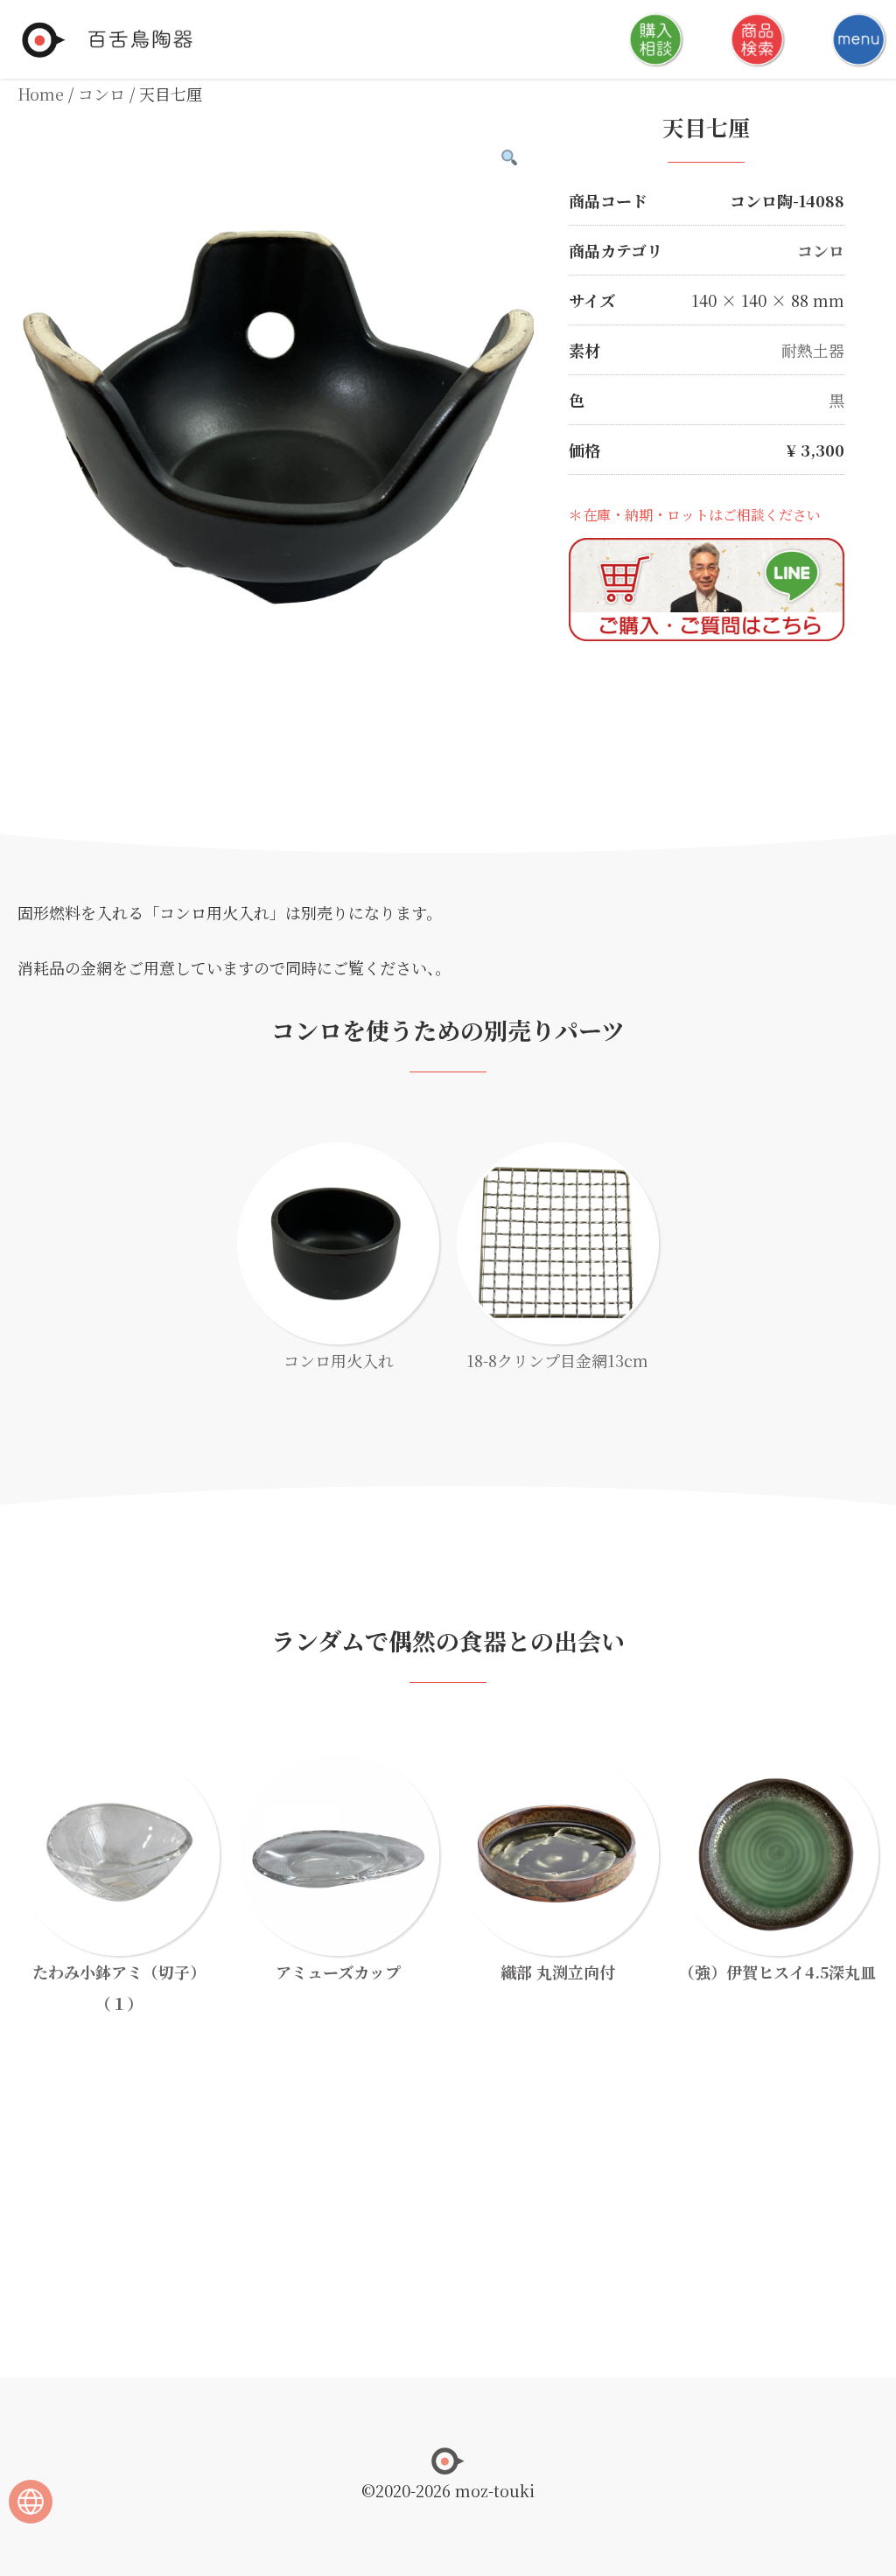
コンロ (101, 94)
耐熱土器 (813, 350)
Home (41, 94)
